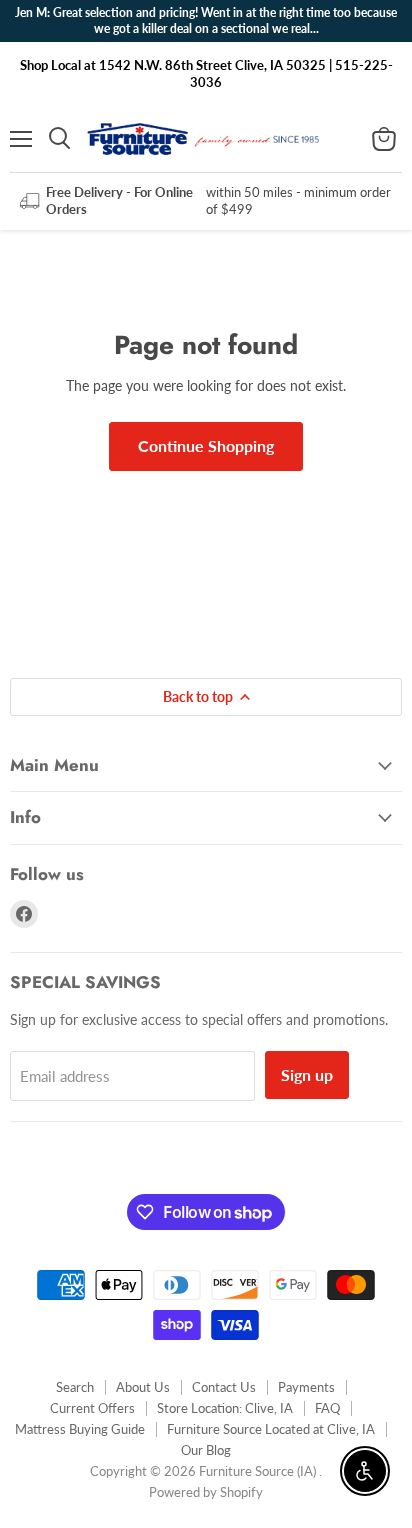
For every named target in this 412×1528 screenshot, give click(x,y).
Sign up (307, 1074)
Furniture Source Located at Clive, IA (271, 1429)
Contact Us (224, 1387)
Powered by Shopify (206, 1492)
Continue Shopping (206, 445)
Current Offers (92, 1408)
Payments (306, 1387)
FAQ (327, 1408)
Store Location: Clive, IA (225, 1408)
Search (75, 1387)
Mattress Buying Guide (80, 1429)
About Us (143, 1387)
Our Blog (206, 1450)
